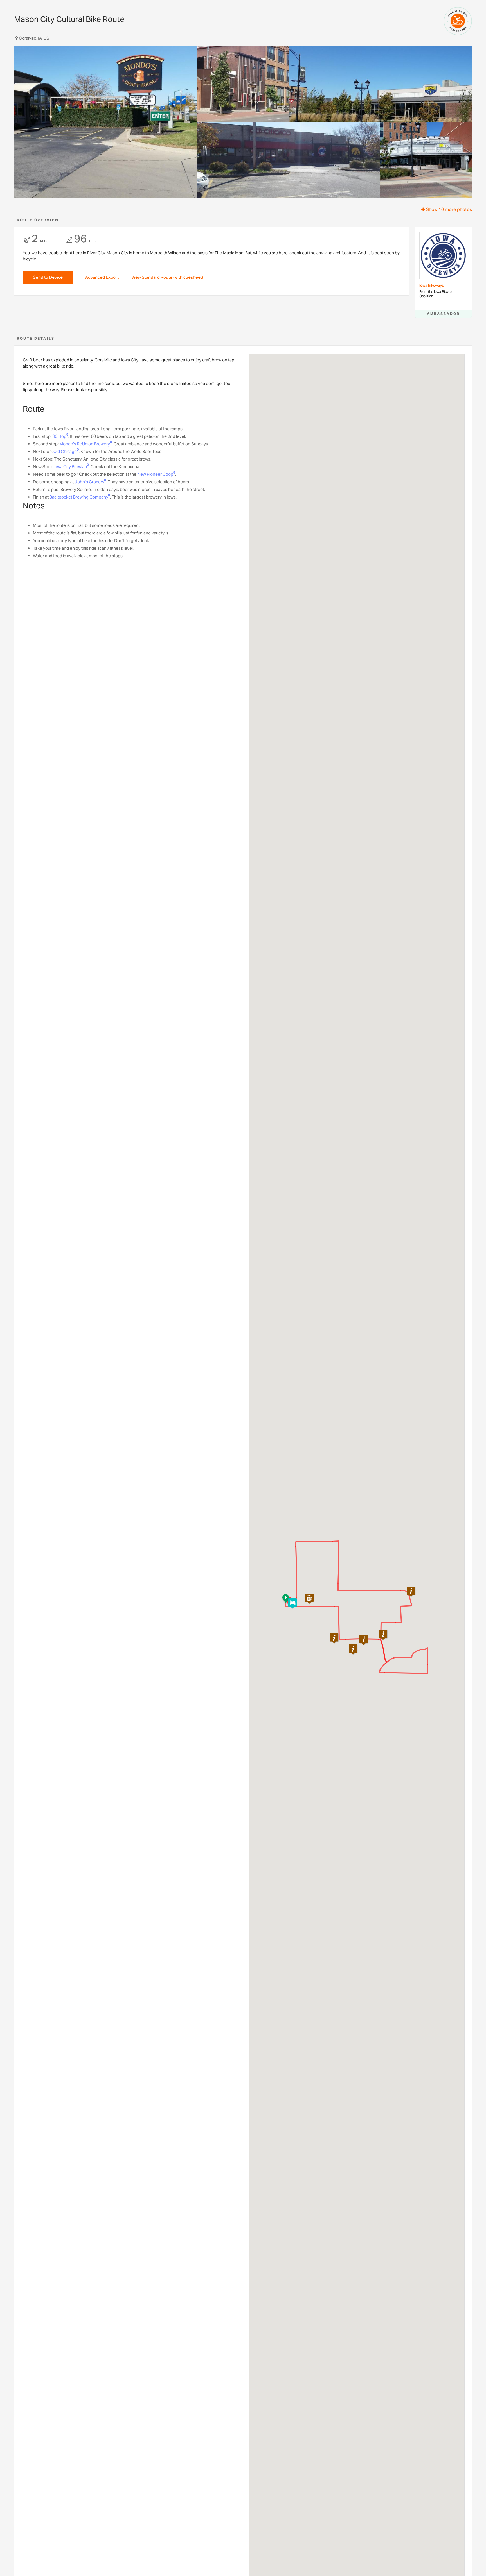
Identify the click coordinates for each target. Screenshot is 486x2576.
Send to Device (48, 277)
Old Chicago (65, 451)
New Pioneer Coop (155, 474)
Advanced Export (102, 277)
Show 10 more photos (448, 209)
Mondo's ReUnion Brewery (85, 444)
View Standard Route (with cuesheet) (167, 277)
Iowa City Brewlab (70, 467)
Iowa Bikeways (432, 285)
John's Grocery (89, 482)
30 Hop (59, 436)
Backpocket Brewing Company (79, 497)
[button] (353, 1650)
